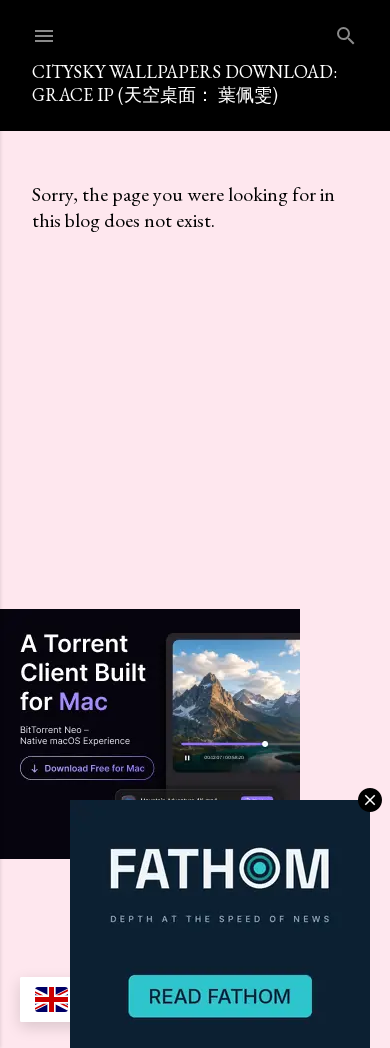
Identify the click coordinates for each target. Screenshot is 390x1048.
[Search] (346, 31)
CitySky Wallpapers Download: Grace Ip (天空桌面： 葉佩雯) (184, 83)
